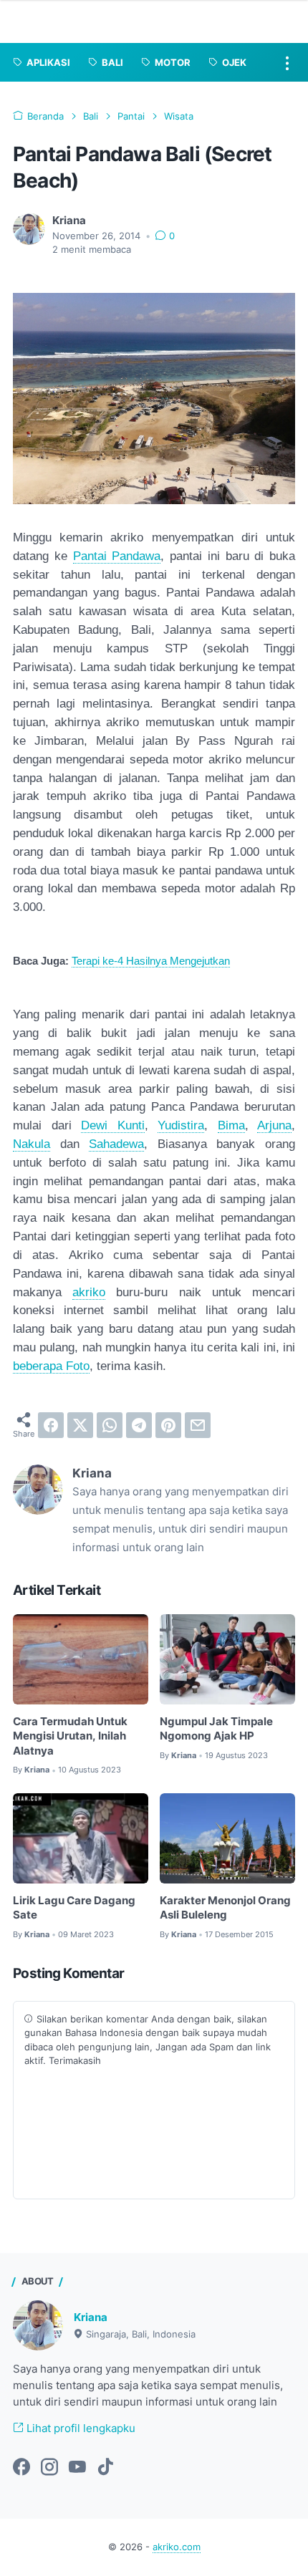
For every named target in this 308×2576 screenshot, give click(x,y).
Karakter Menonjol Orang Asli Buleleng (225, 1908)
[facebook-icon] (21, 2468)
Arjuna (274, 1125)
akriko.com (177, 2547)
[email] (198, 1425)
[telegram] (139, 1425)
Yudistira (181, 1125)
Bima (231, 1125)
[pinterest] (168, 1425)
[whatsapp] (110, 1425)
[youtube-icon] (77, 2468)
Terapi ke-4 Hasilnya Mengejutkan (151, 961)
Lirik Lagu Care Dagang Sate (74, 1908)
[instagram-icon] (49, 2468)
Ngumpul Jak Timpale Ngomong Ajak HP (216, 1729)
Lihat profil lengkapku (80, 2428)
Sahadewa (116, 1144)
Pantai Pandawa (117, 556)
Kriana (91, 2317)
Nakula (32, 1144)
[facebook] (51, 1425)
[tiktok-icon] (105, 2468)
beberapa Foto (51, 1366)
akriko (89, 1292)
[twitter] (80, 1425)
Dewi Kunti (113, 1125)
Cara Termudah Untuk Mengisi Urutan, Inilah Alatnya (70, 1736)
